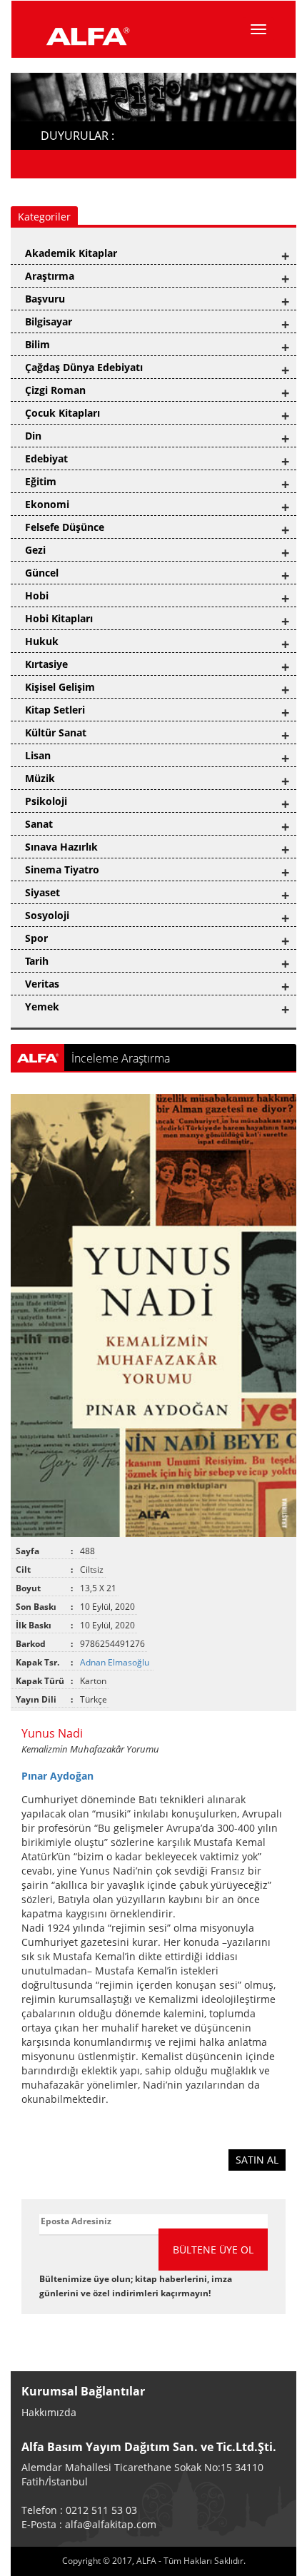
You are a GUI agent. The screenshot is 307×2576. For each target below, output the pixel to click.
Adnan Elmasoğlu (116, 1662)
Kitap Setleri (55, 710)
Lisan (38, 755)
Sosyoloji (47, 915)
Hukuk (42, 641)
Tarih (37, 961)
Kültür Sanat (56, 732)
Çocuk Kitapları (62, 413)
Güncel (42, 573)
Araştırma (50, 276)
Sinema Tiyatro (62, 869)
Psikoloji (46, 801)
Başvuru (45, 299)
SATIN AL (257, 2160)
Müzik (40, 778)
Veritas (42, 984)
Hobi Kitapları (59, 618)
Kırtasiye (46, 664)
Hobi (37, 595)
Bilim (37, 344)
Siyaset (42, 892)
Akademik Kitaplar (71, 253)
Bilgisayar (49, 321)
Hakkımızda (49, 2412)
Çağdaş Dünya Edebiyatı (84, 367)
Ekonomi (47, 504)
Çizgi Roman (55, 390)
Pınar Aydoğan (57, 1776)
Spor (36, 938)
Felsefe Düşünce (65, 527)
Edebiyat (46, 458)
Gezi (35, 550)
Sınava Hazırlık (61, 847)
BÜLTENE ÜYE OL (213, 2250)
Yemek (42, 1006)
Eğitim (41, 481)
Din (33, 436)
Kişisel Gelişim (60, 687)
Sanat (39, 824)
